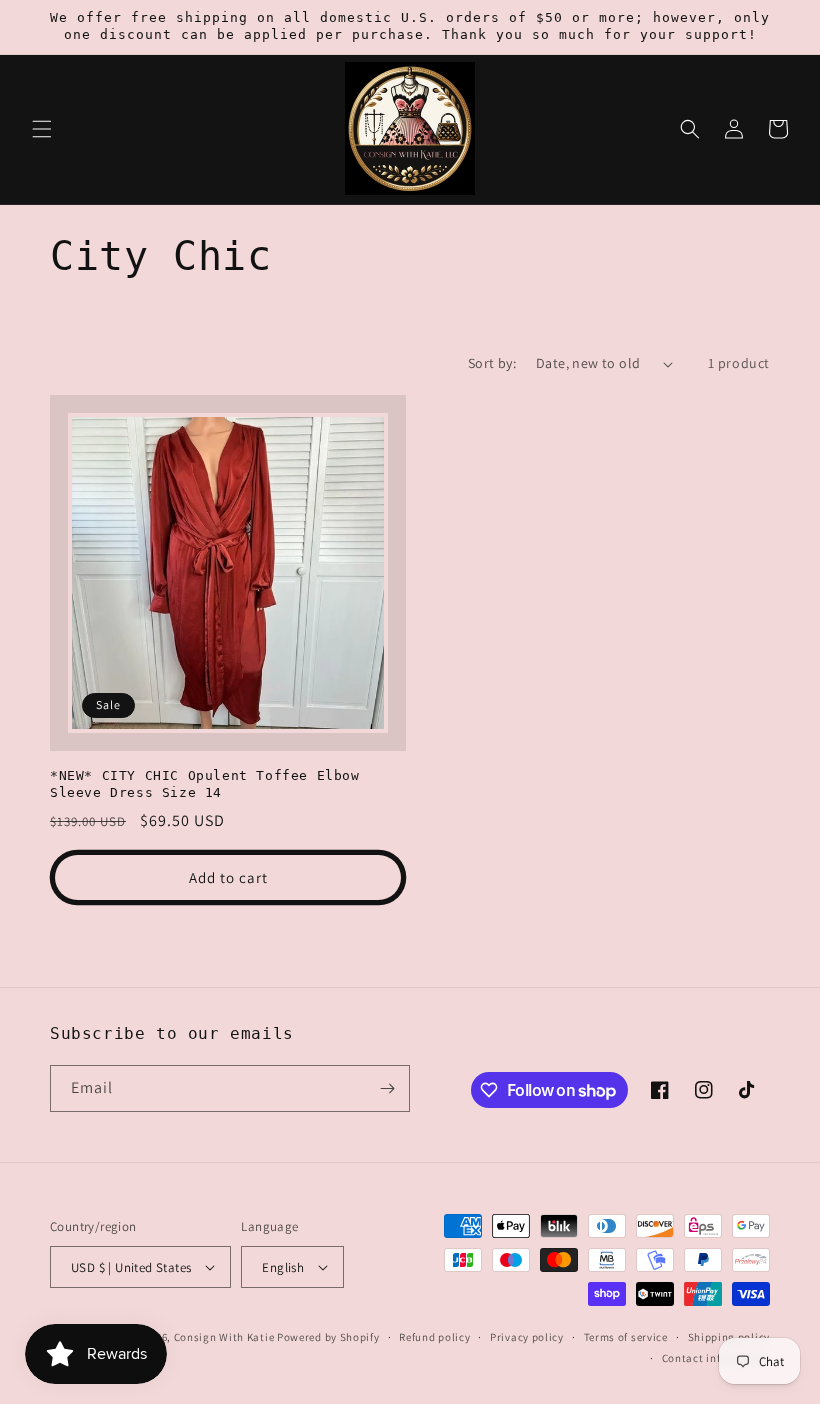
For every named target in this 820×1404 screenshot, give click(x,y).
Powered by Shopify (328, 1337)
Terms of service (626, 1337)
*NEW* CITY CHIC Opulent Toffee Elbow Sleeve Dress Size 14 (205, 784)
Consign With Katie (224, 1337)
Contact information (716, 1358)
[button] (42, 129)
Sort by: (492, 363)
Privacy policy (527, 1337)
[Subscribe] (387, 1088)
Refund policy (434, 1337)
